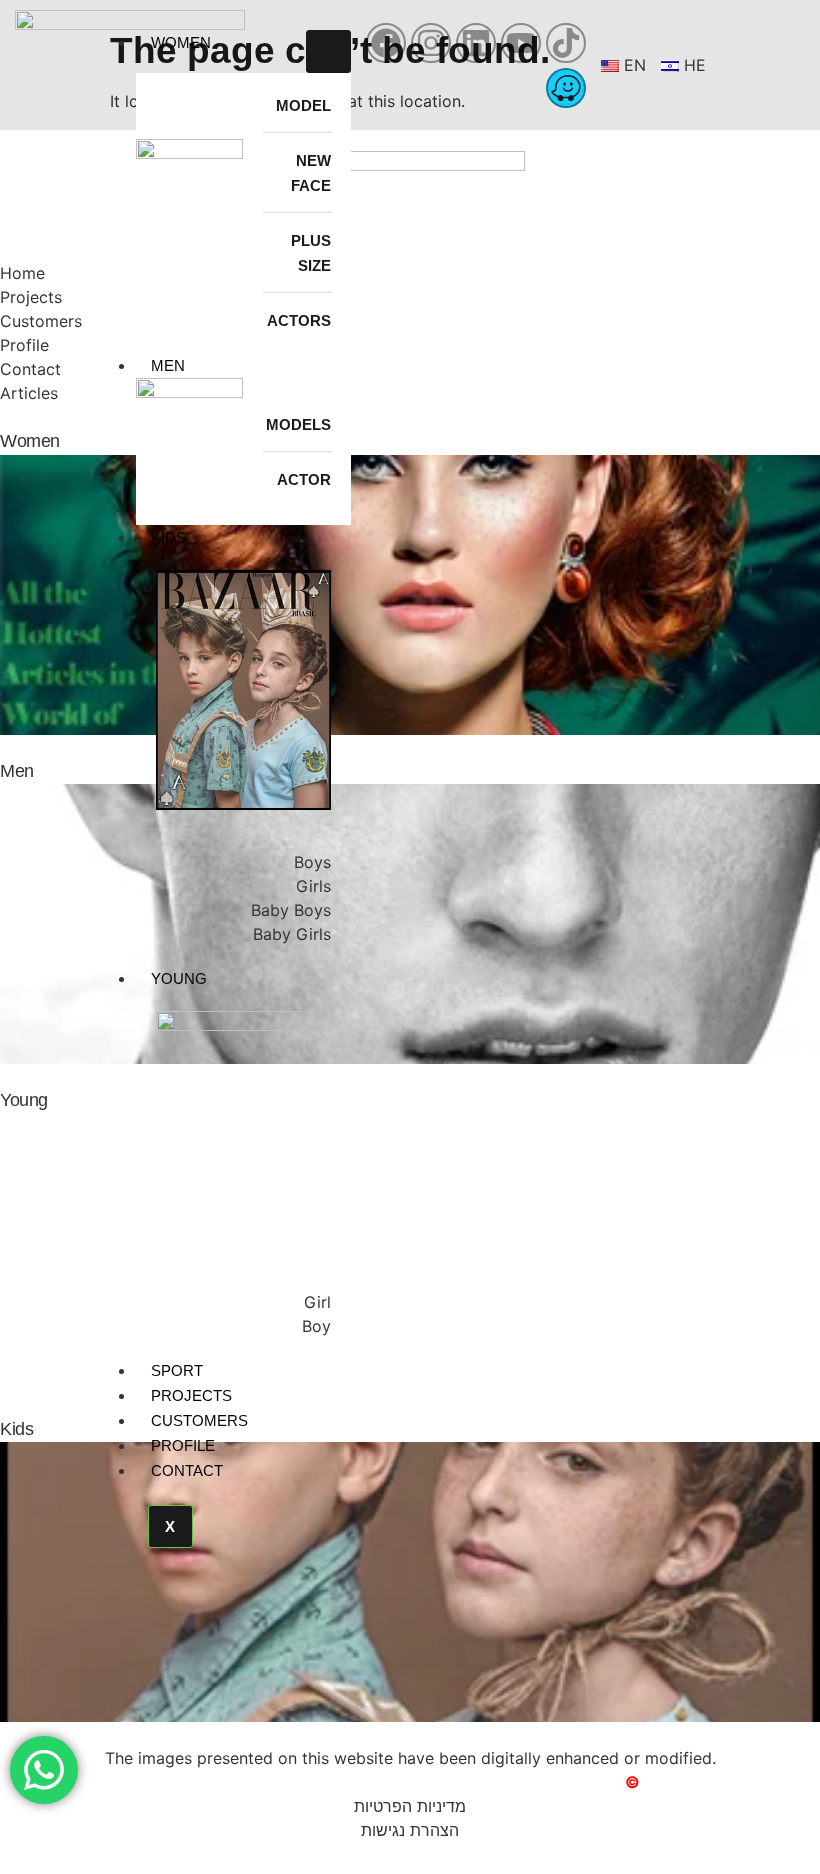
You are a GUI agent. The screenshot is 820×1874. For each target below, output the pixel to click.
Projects (191, 1395)
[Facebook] (386, 43)
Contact (187, 1470)
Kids (168, 537)
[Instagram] (431, 43)
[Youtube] (521, 43)
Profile (183, 1445)
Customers (199, 1420)
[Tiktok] (566, 43)
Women (181, 42)
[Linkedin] (476, 43)
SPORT (177, 1370)
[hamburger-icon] (328, 51)
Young (179, 978)
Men (168, 365)
